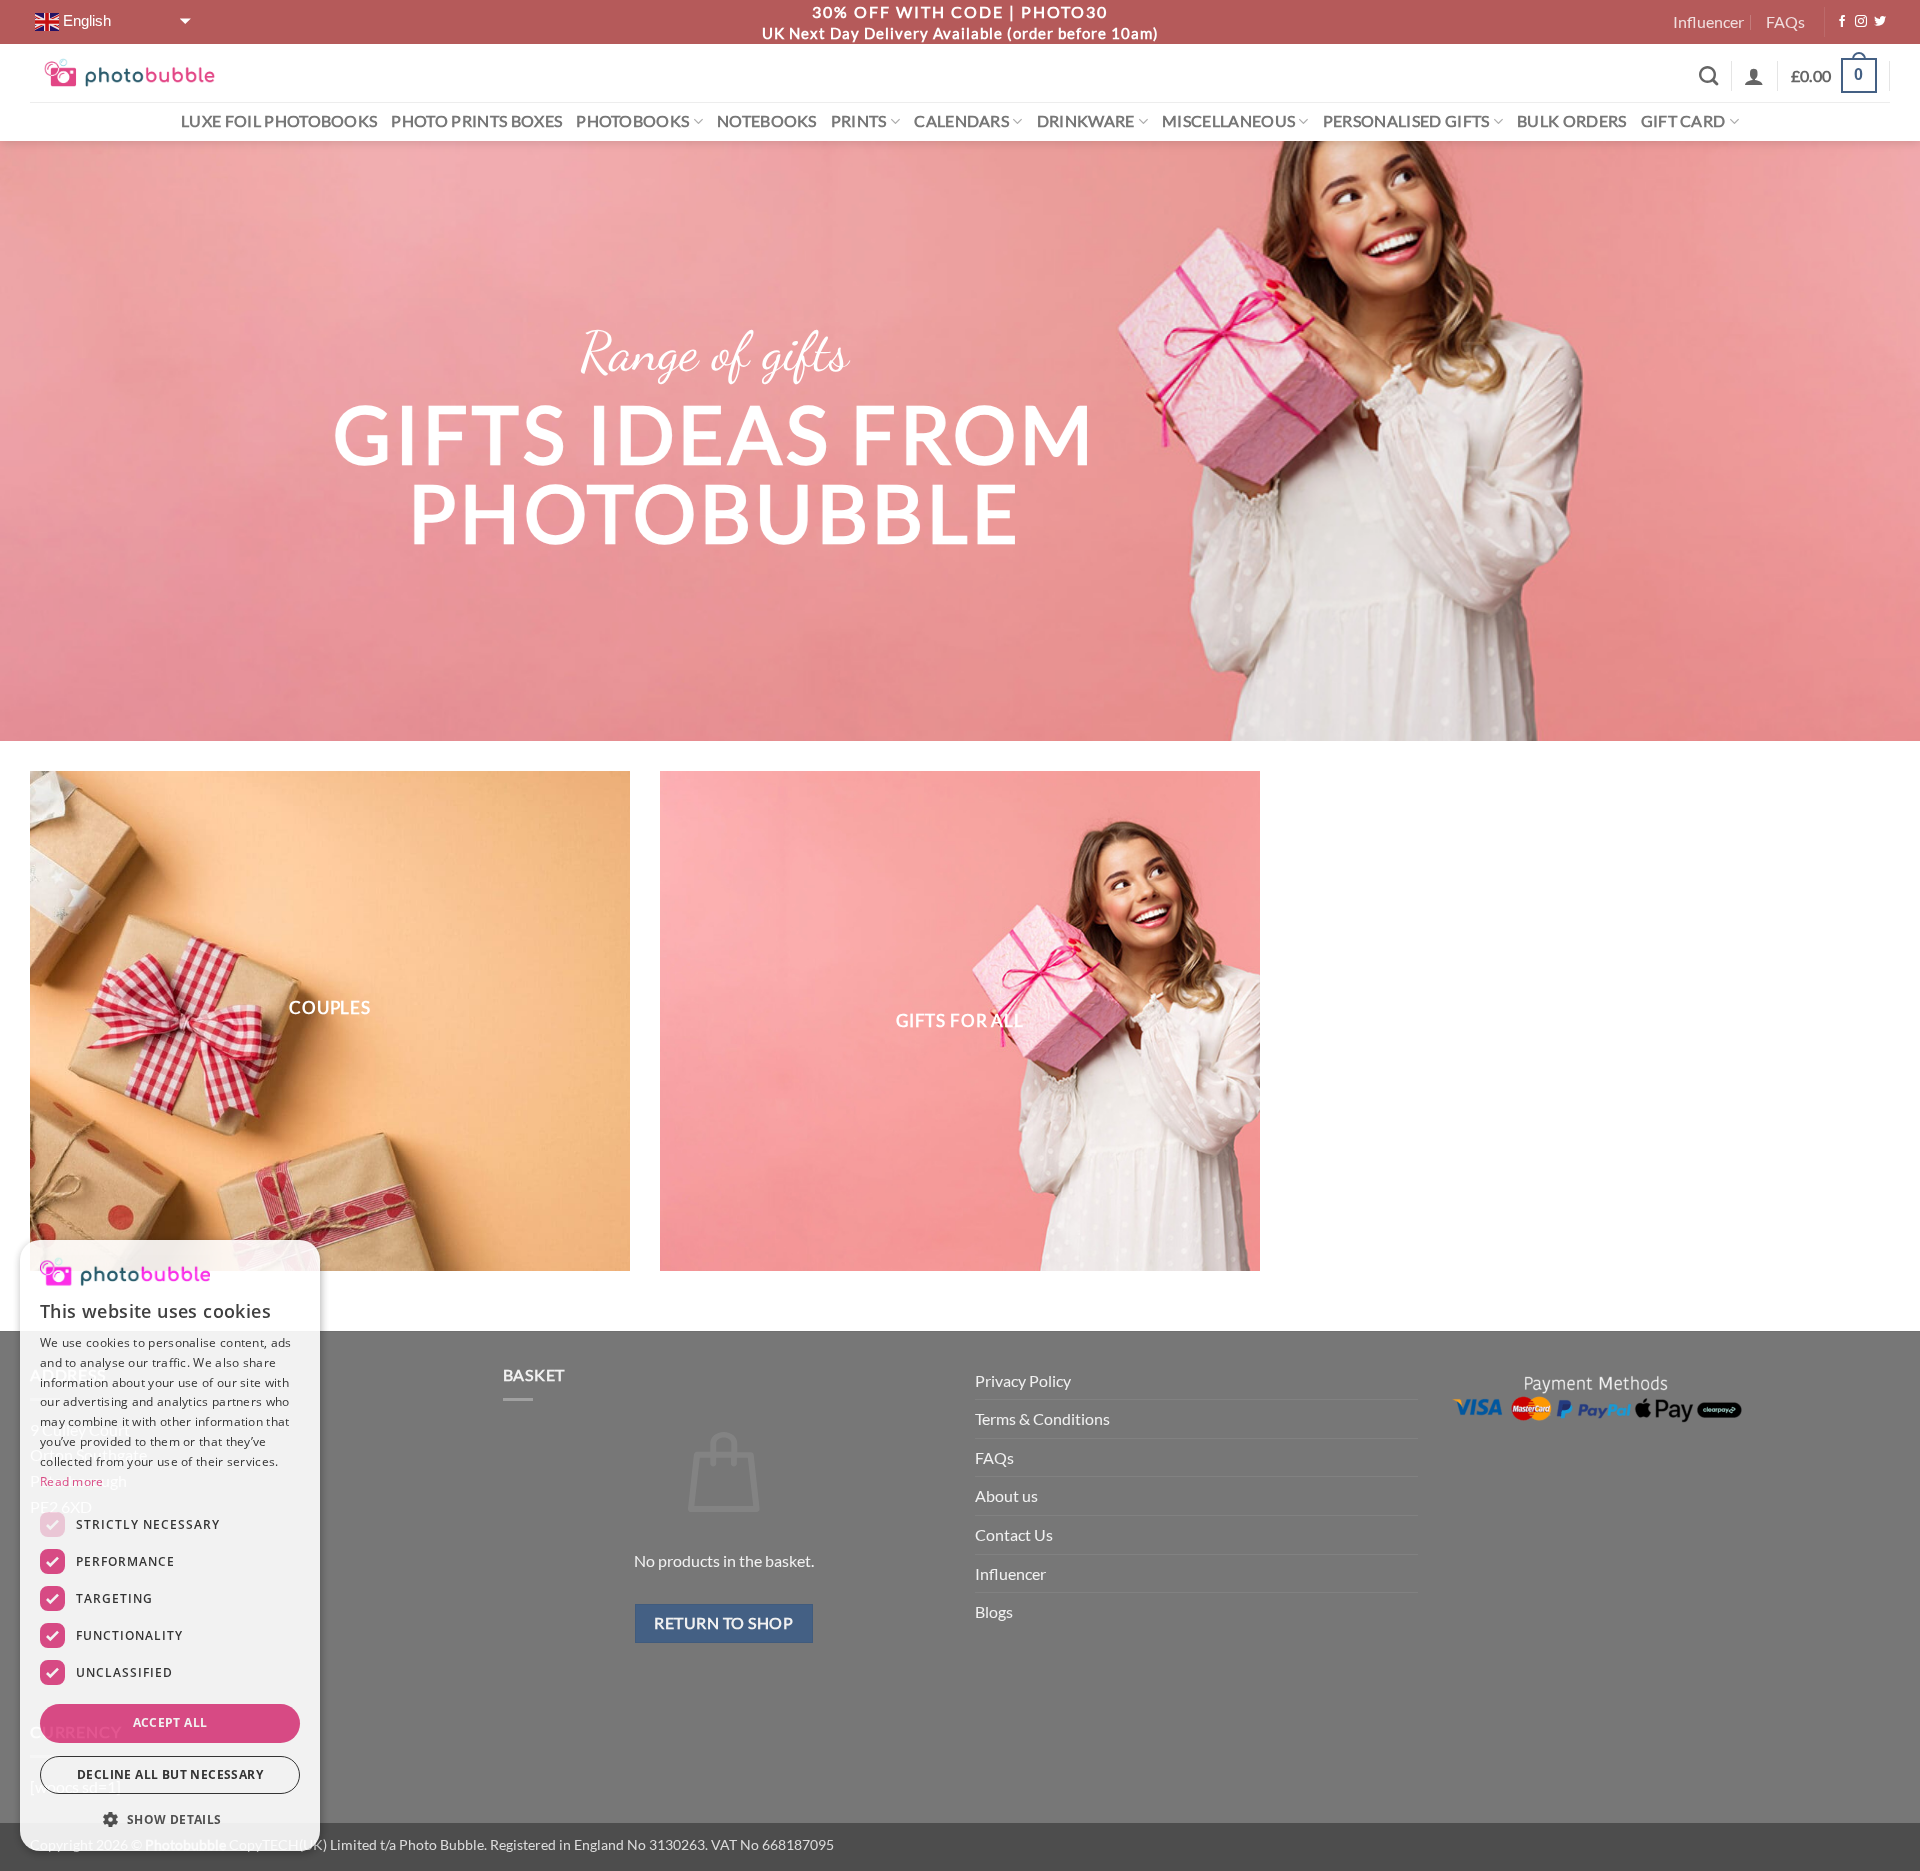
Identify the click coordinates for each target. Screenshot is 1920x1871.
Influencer (1708, 14)
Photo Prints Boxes (476, 107)
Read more (72, 1481)
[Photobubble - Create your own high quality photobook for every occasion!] (129, 59)
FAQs (1785, 14)
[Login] (1754, 62)
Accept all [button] (170, 1722)
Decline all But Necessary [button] (170, 1774)
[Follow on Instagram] (1861, 15)
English (85, 14)
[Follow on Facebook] (1842, 15)
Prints (859, 107)
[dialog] (170, 1545)
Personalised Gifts (1406, 107)
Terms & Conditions (1042, 1405)
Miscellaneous (1228, 107)
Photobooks (632, 107)
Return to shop (723, 1610)
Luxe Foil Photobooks (279, 107)
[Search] (1708, 62)
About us (1006, 1482)
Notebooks (767, 107)
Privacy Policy (1023, 1366)
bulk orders (1572, 107)
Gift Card (1683, 107)
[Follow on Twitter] (1880, 15)
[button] (1834, 62)
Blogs (994, 1598)
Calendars (961, 107)
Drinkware (1086, 107)
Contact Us (1014, 1521)
